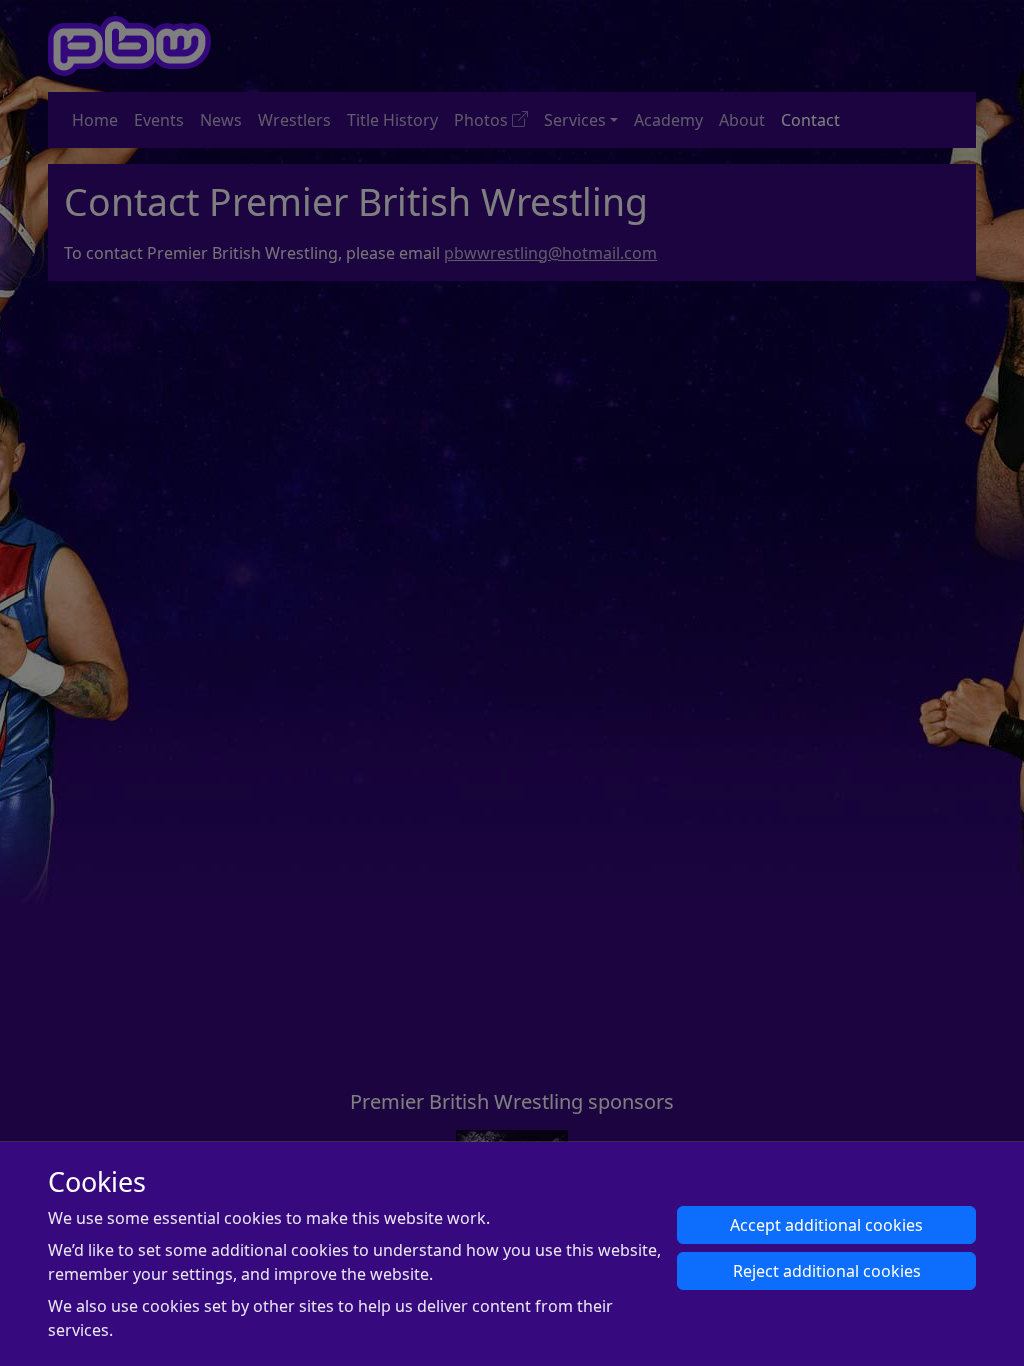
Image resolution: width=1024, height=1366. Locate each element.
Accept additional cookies (826, 1225)
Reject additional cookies (827, 1271)
